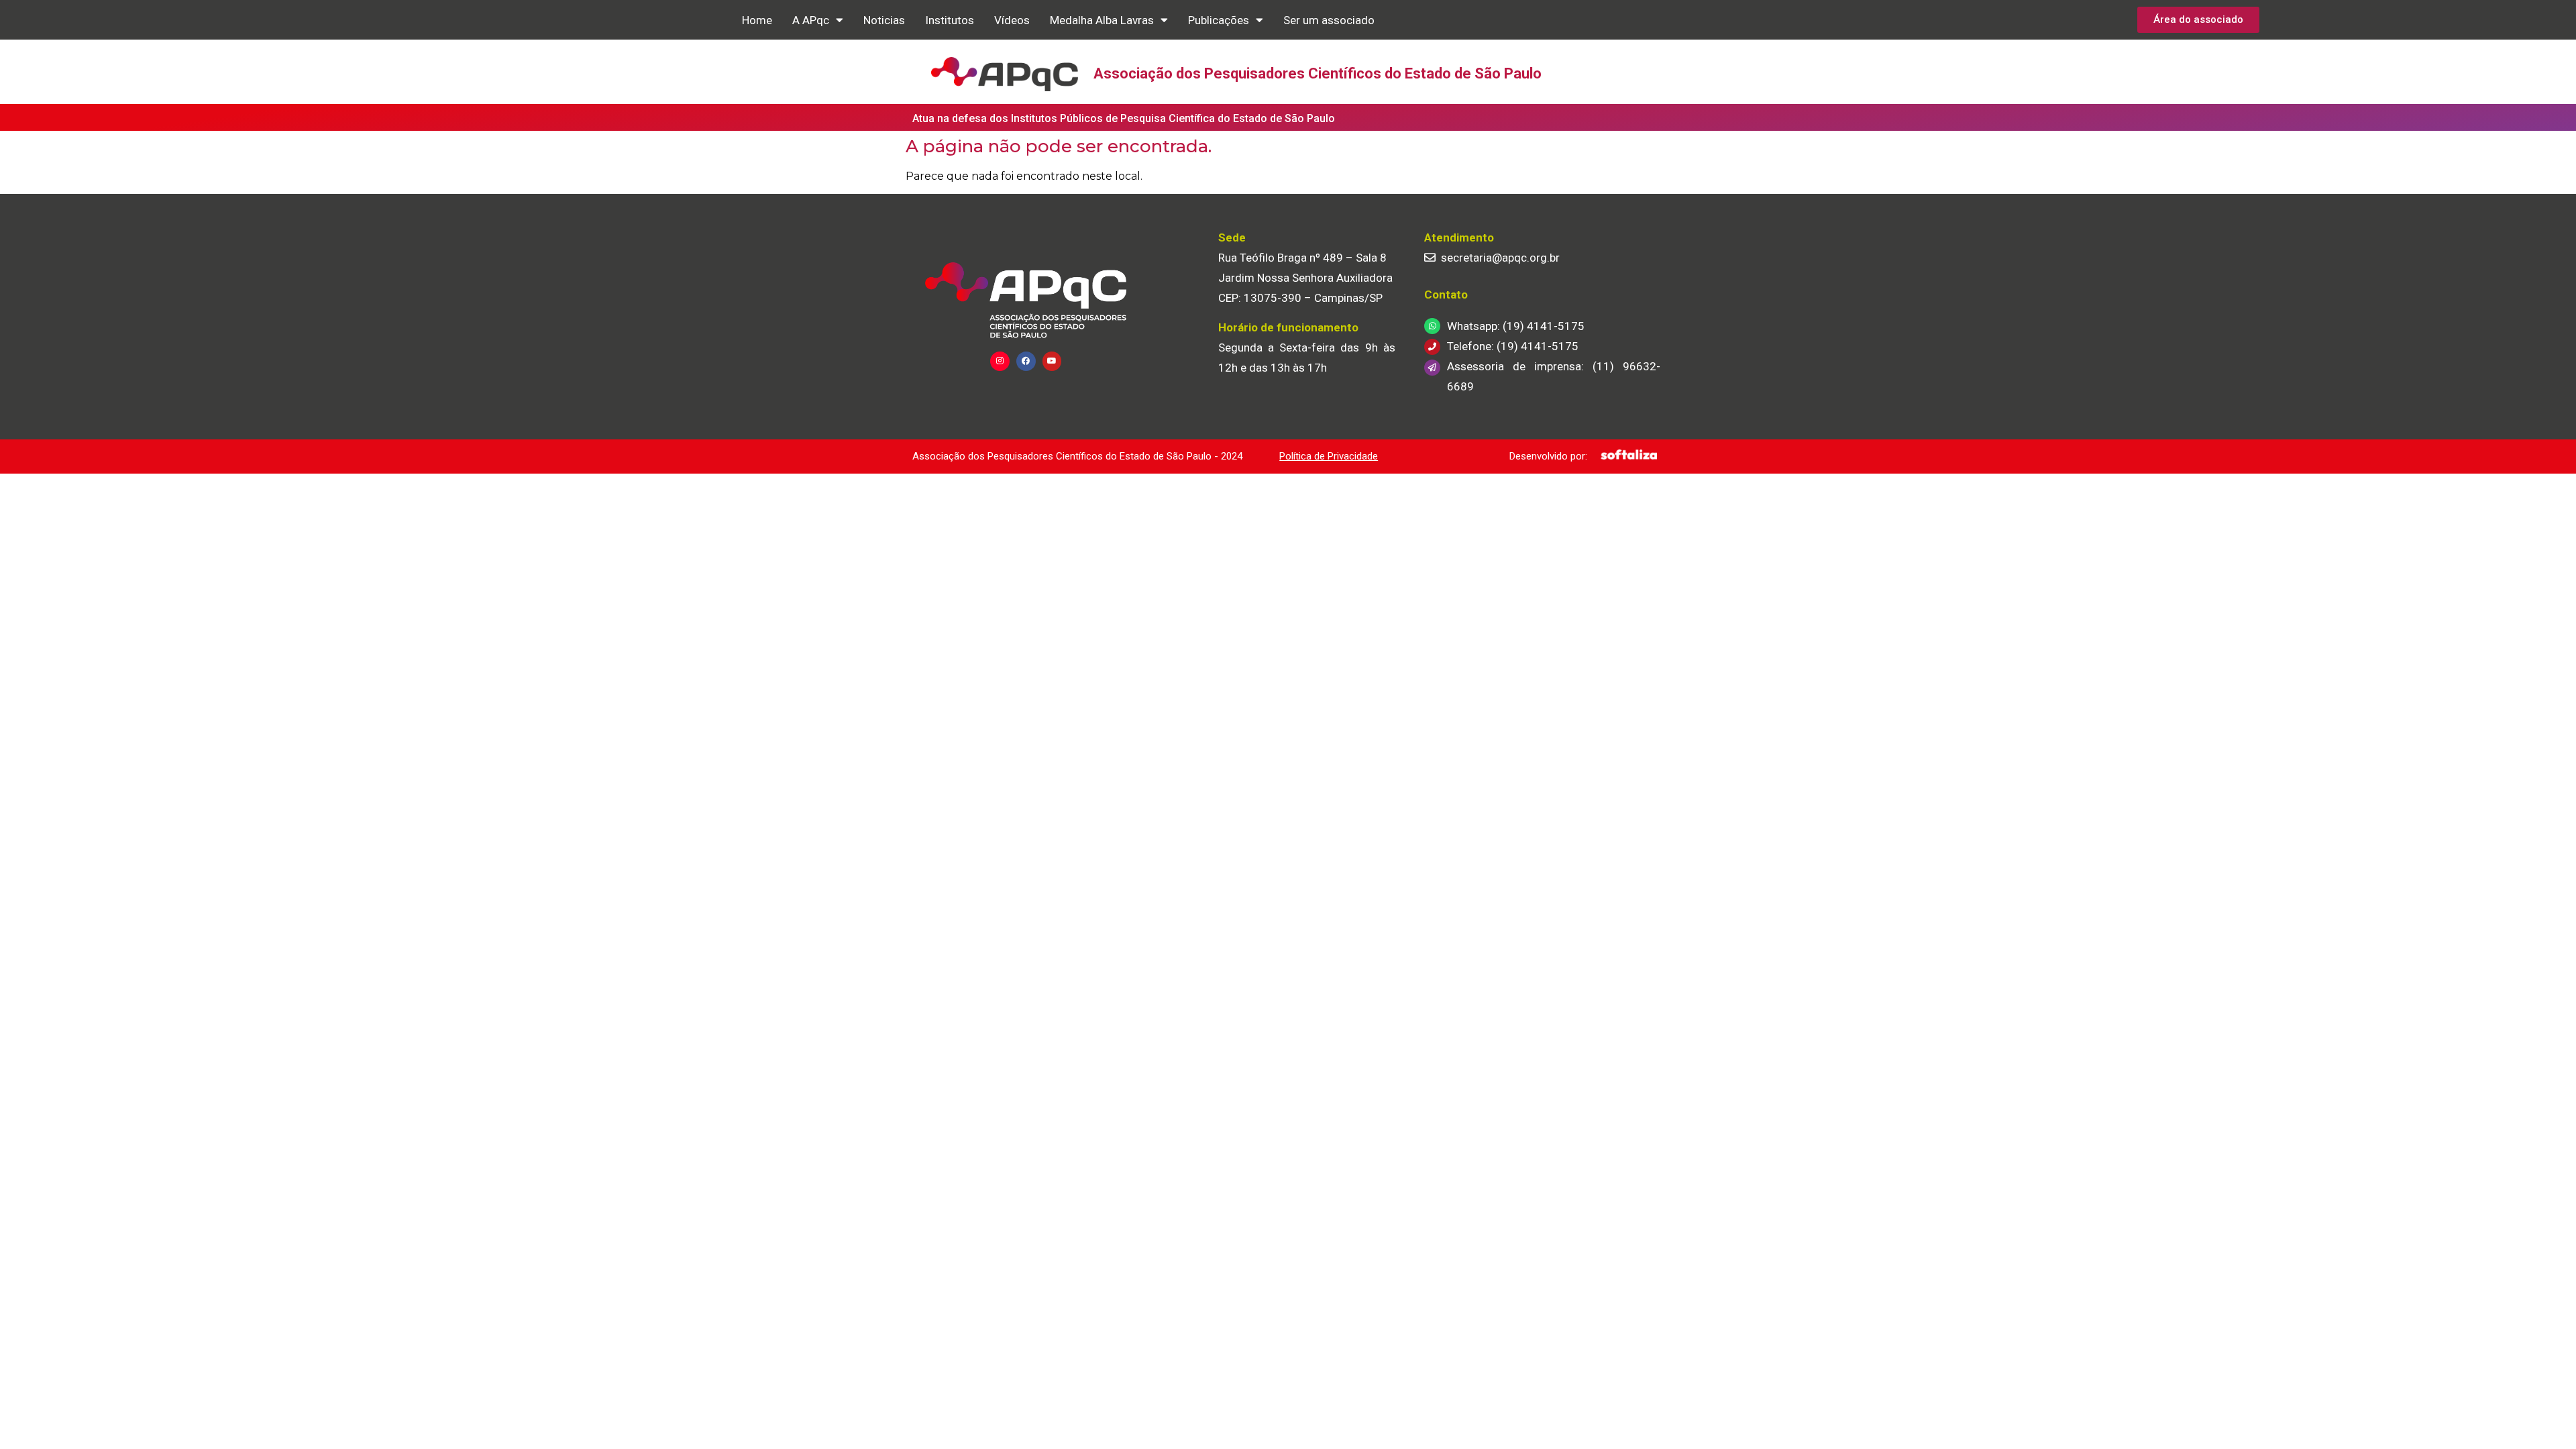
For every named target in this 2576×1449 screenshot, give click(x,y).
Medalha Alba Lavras (1102, 20)
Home (757, 20)
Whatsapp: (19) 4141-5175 (1516, 326)
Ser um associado (1329, 20)
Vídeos (1012, 20)
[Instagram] (1000, 361)
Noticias (884, 20)
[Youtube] (1052, 361)
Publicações (1219, 20)
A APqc (811, 20)
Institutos (950, 20)
